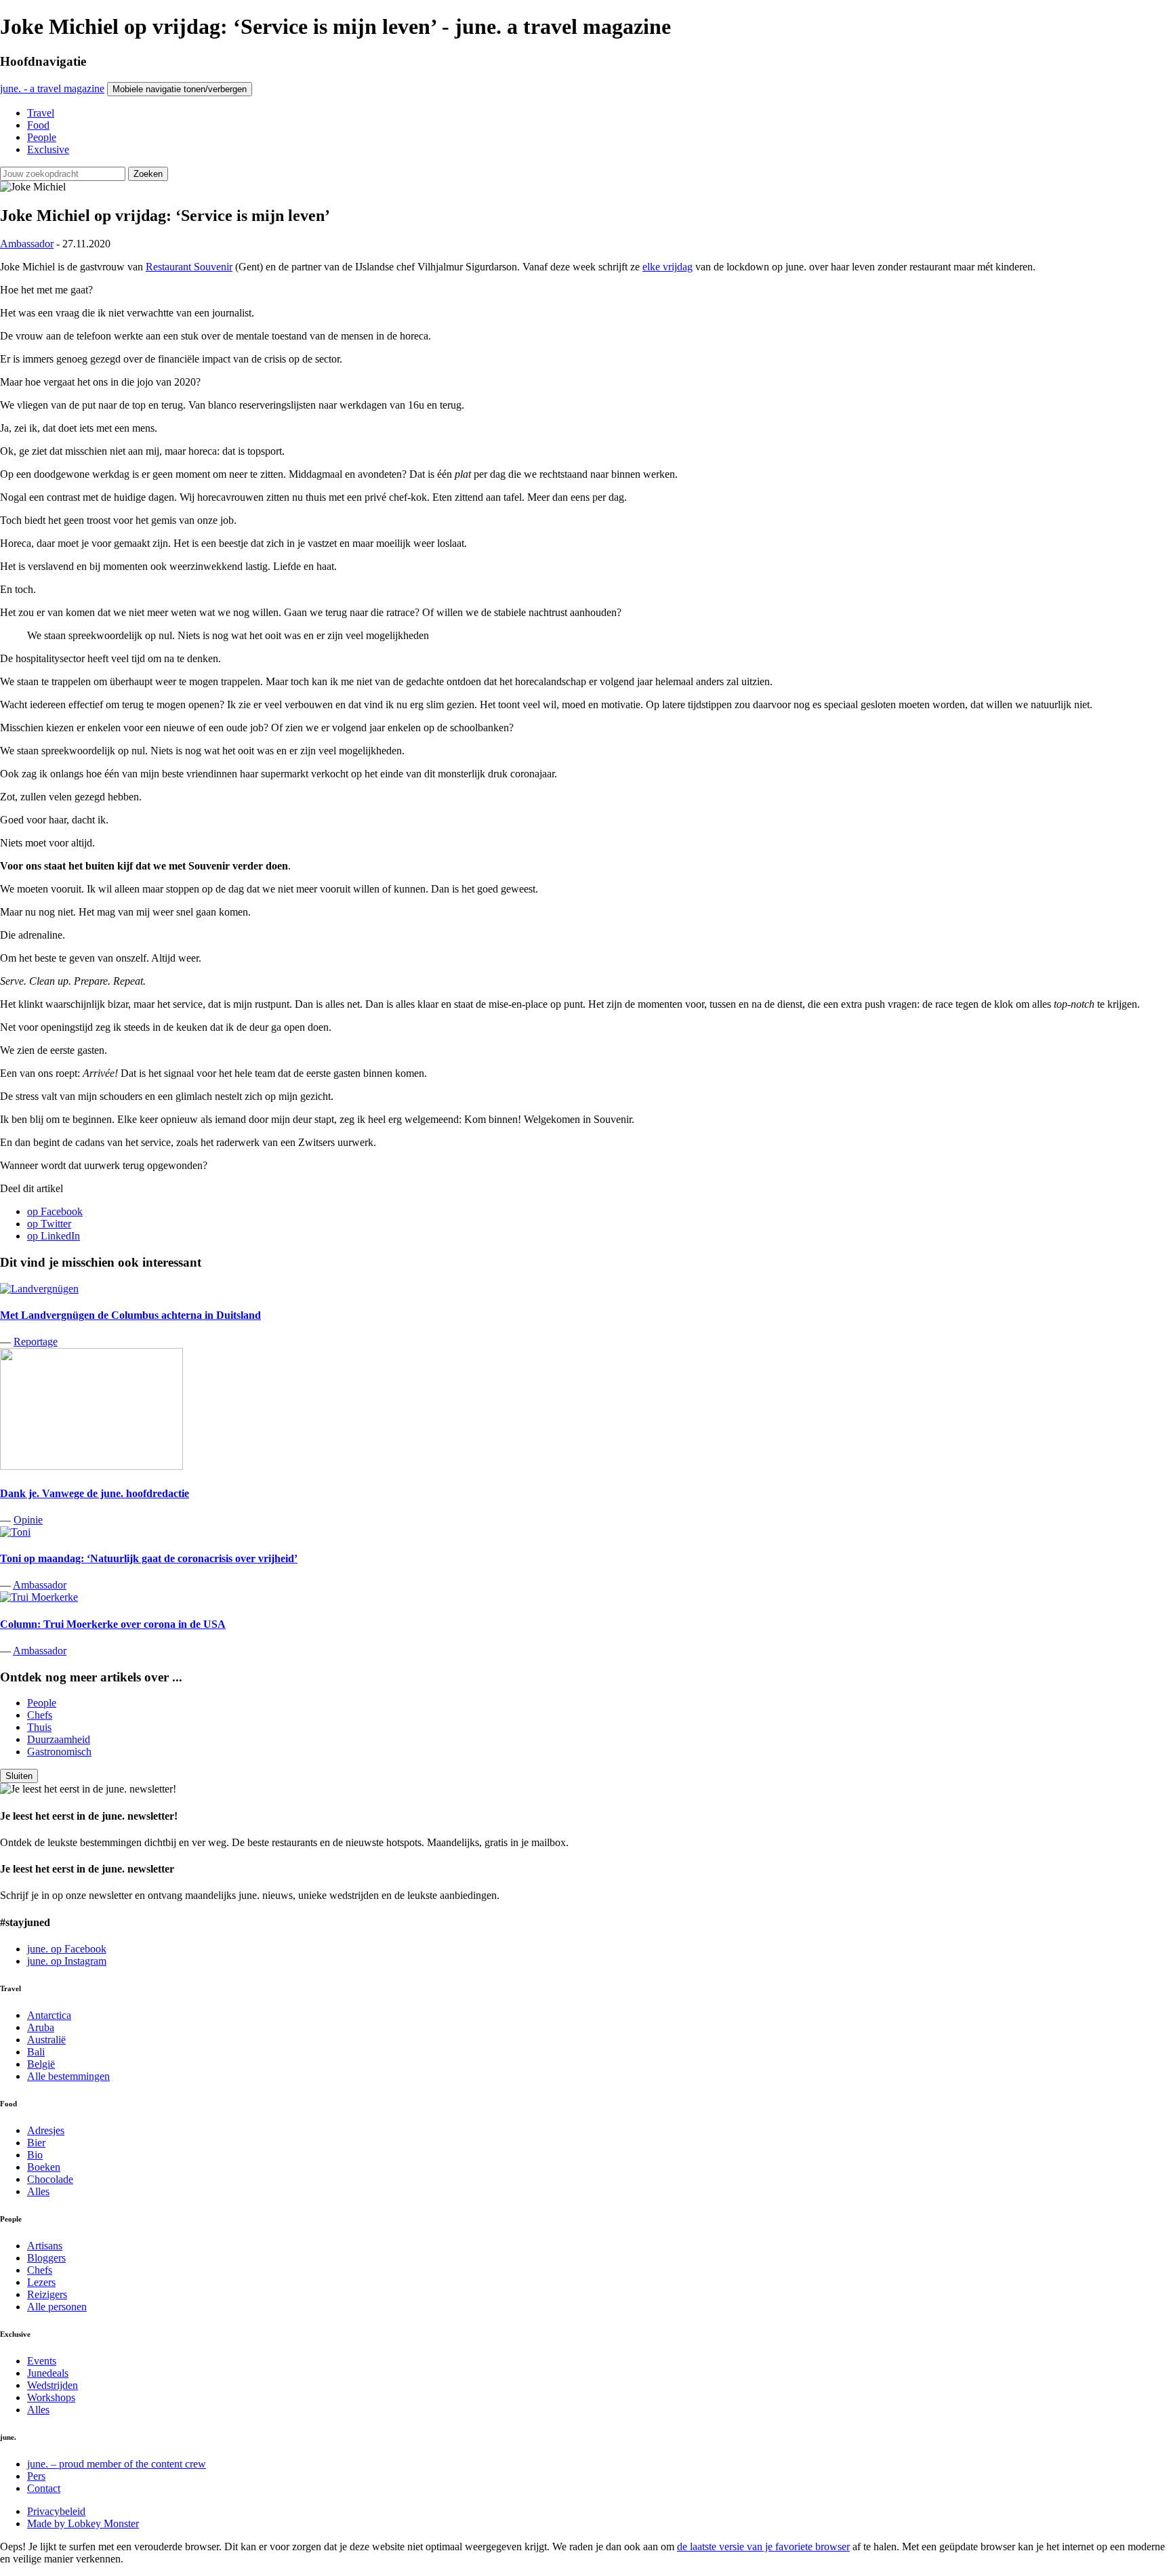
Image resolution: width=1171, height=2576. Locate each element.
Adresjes (46, 2130)
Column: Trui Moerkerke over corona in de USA (113, 1624)
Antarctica (49, 2015)
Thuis (39, 1727)
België (41, 2064)
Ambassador (27, 244)
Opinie (28, 1520)
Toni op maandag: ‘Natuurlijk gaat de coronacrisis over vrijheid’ (149, 1558)
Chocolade (50, 2179)
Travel (41, 113)
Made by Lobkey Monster (83, 2523)
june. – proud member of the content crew (117, 2464)
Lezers (41, 2282)
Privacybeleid (56, 2511)
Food (38, 125)
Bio (35, 2155)
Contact (44, 2488)
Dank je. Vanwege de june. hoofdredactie (95, 1493)
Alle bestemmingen (68, 2076)
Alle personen (57, 2307)
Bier (36, 2143)
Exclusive (48, 149)
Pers (36, 2476)
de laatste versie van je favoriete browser (763, 2547)
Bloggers (46, 2258)
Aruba (41, 2027)
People (42, 137)
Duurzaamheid (59, 1739)
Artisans (45, 2246)
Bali (36, 2052)
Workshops (51, 2397)
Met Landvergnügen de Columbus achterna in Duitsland (130, 1315)
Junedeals (48, 2373)
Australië (46, 2040)
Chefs (40, 1715)
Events (42, 2361)
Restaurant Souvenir (189, 267)
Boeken (44, 2167)
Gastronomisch (59, 1752)
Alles (38, 2191)
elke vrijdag (667, 267)
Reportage (36, 1342)
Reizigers (47, 2294)
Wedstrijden (53, 2385)
